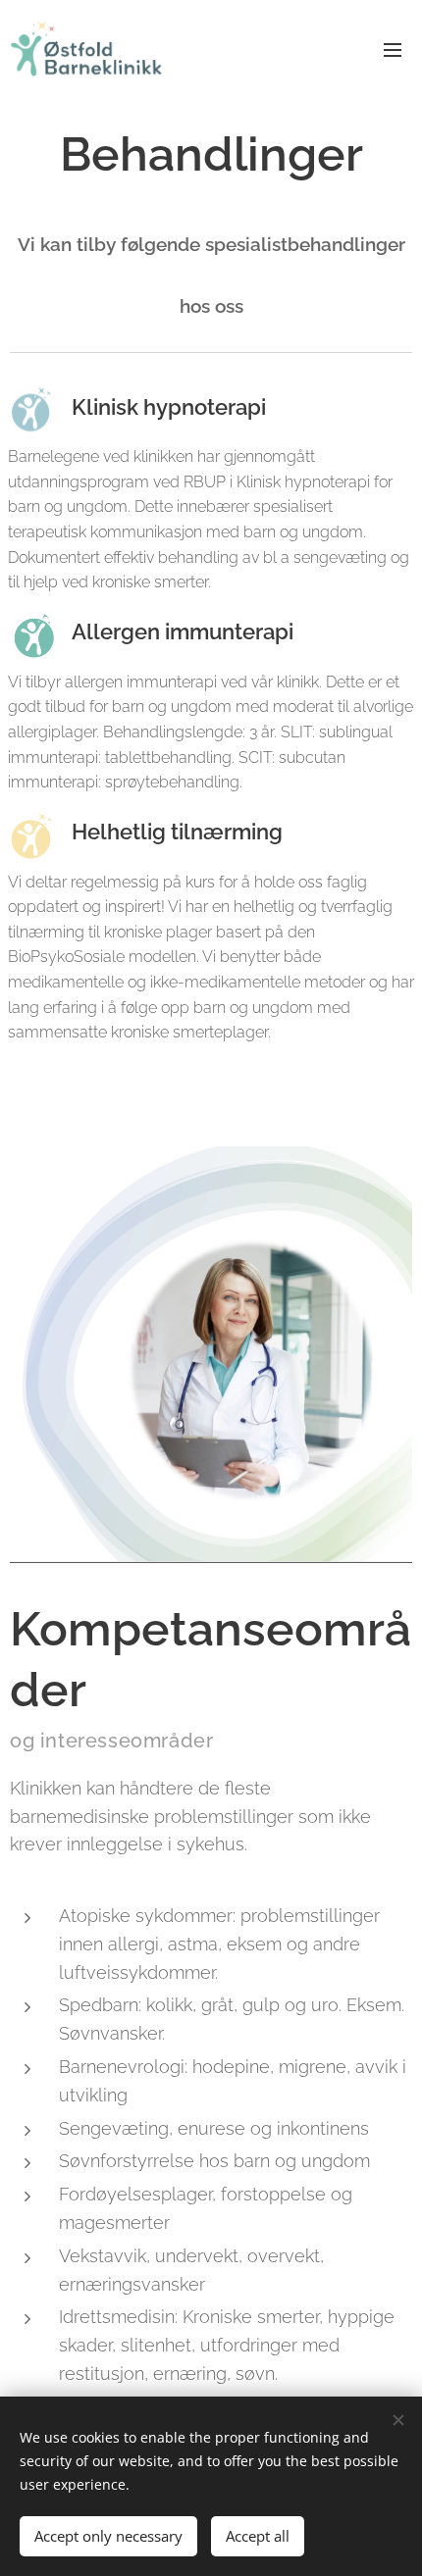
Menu (393, 49)
